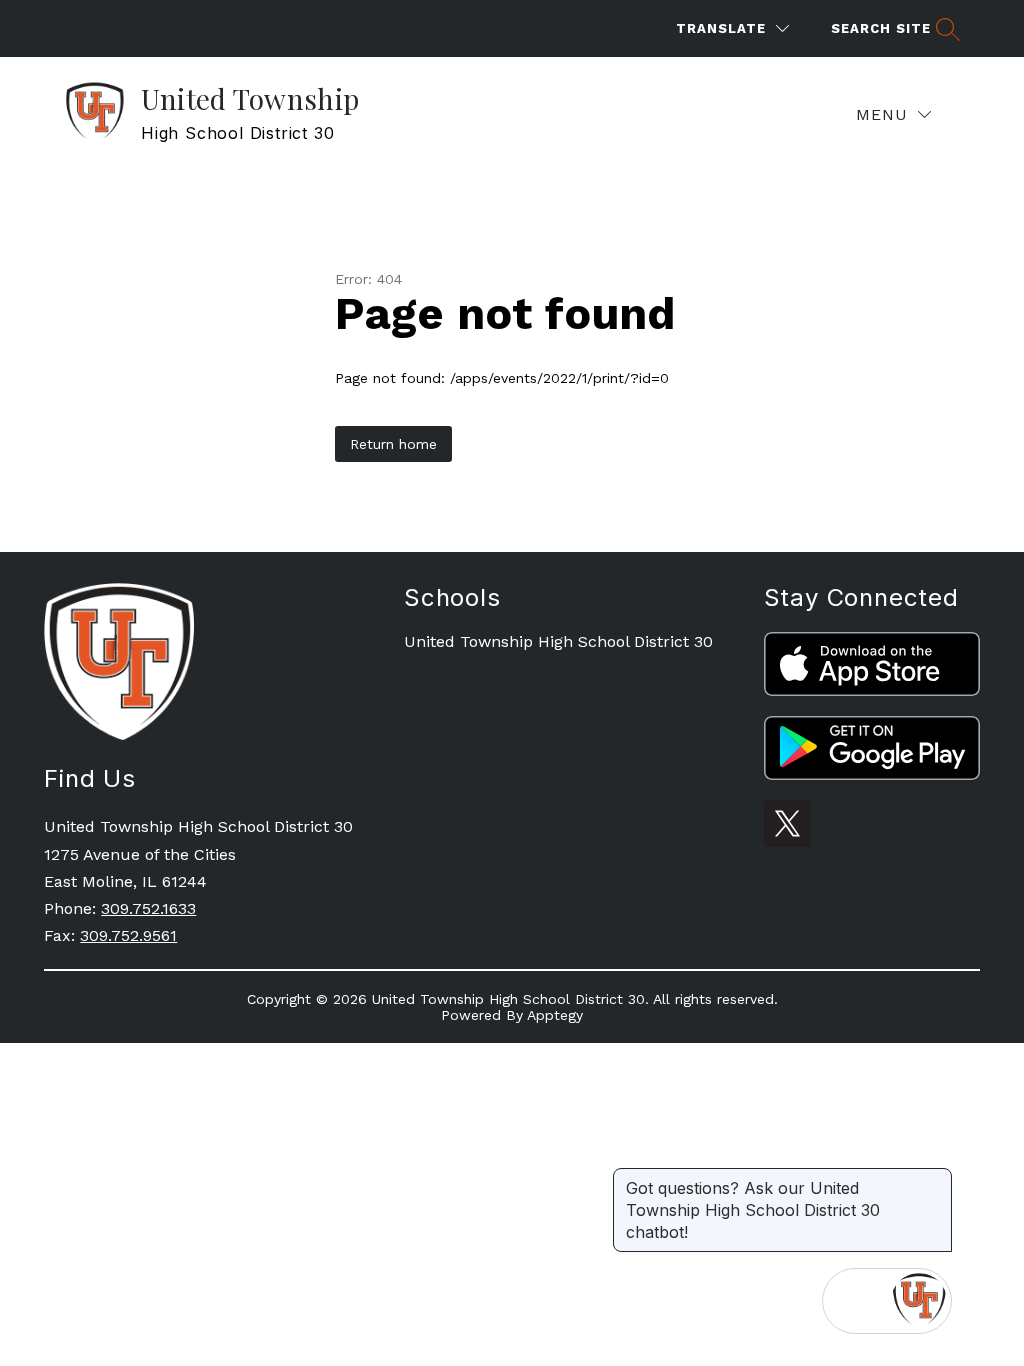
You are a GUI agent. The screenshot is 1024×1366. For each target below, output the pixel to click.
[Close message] (936, 1178)
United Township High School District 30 (558, 641)
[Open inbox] (855, 1301)
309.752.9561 (128, 935)
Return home (393, 444)
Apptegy (555, 1015)
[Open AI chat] (919, 1301)
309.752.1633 (148, 908)
